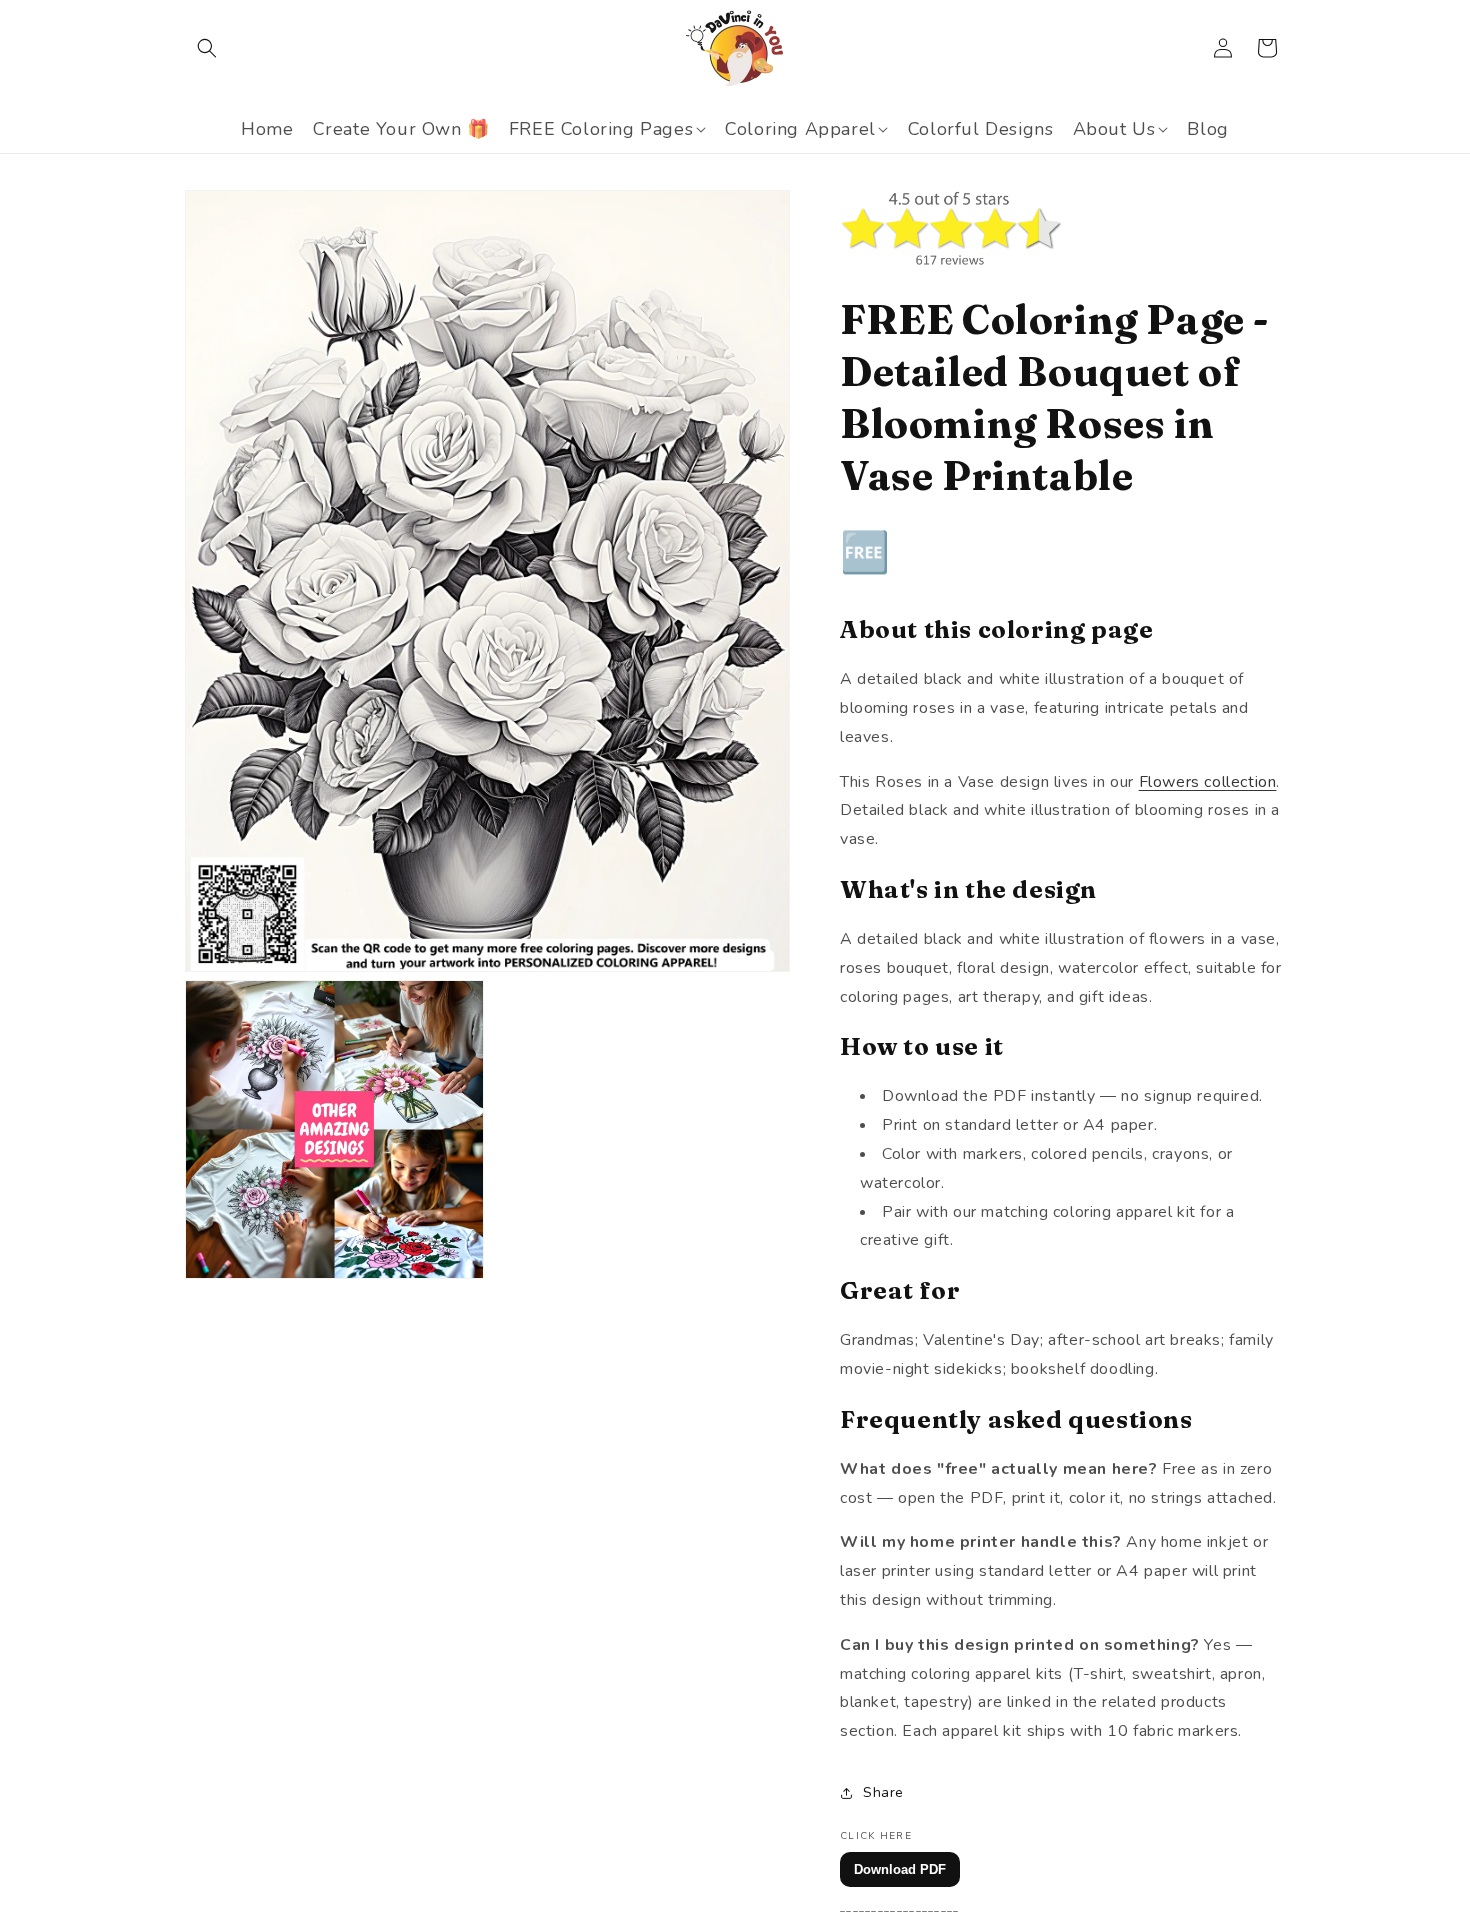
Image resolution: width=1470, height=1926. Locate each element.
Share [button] (883, 1792)
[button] (207, 48)
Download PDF (900, 1869)
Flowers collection (1208, 782)
